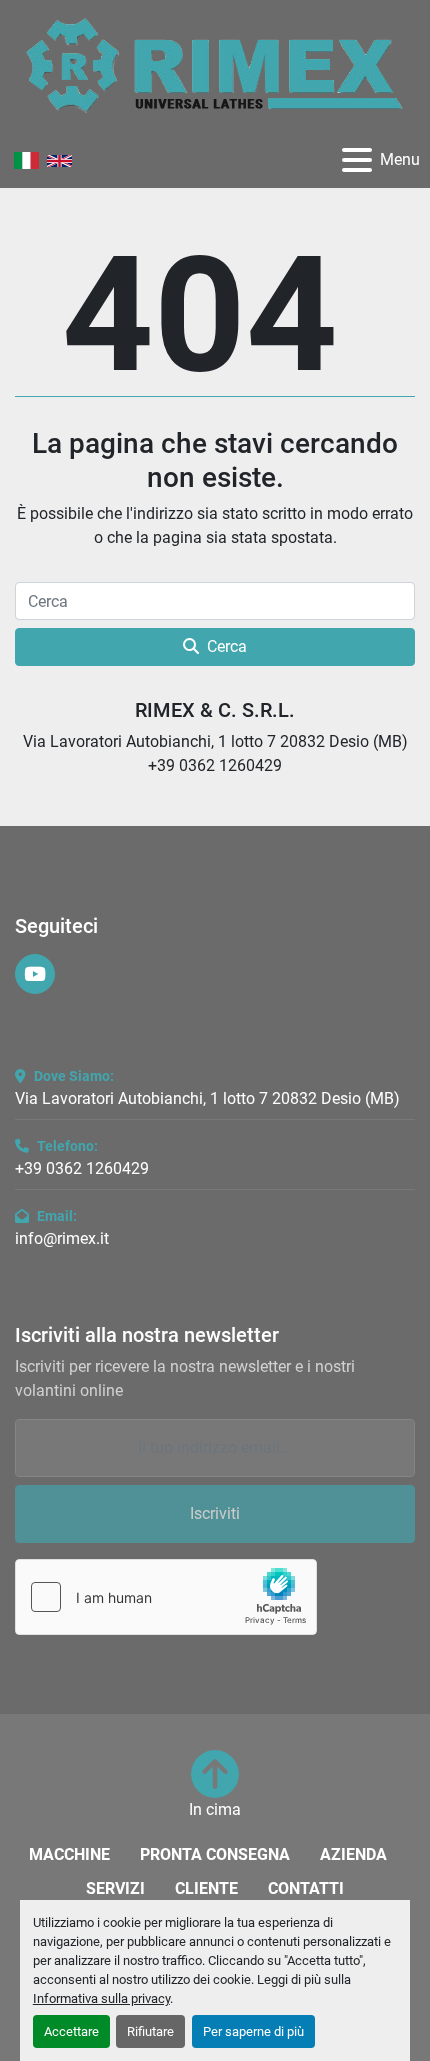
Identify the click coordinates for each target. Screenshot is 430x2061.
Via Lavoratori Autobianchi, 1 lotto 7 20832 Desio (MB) (207, 1098)
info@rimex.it (62, 1238)
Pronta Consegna (215, 1854)
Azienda (353, 1854)
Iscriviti (215, 1513)
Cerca (227, 646)
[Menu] (357, 160)
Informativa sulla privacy (101, 1998)
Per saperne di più (253, 2031)
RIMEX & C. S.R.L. (215, 710)
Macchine (69, 1854)
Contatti (306, 1888)
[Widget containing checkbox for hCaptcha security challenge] (166, 1597)
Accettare (71, 2031)
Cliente (206, 1888)
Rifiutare (150, 2031)
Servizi (115, 1888)
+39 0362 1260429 (82, 1168)
